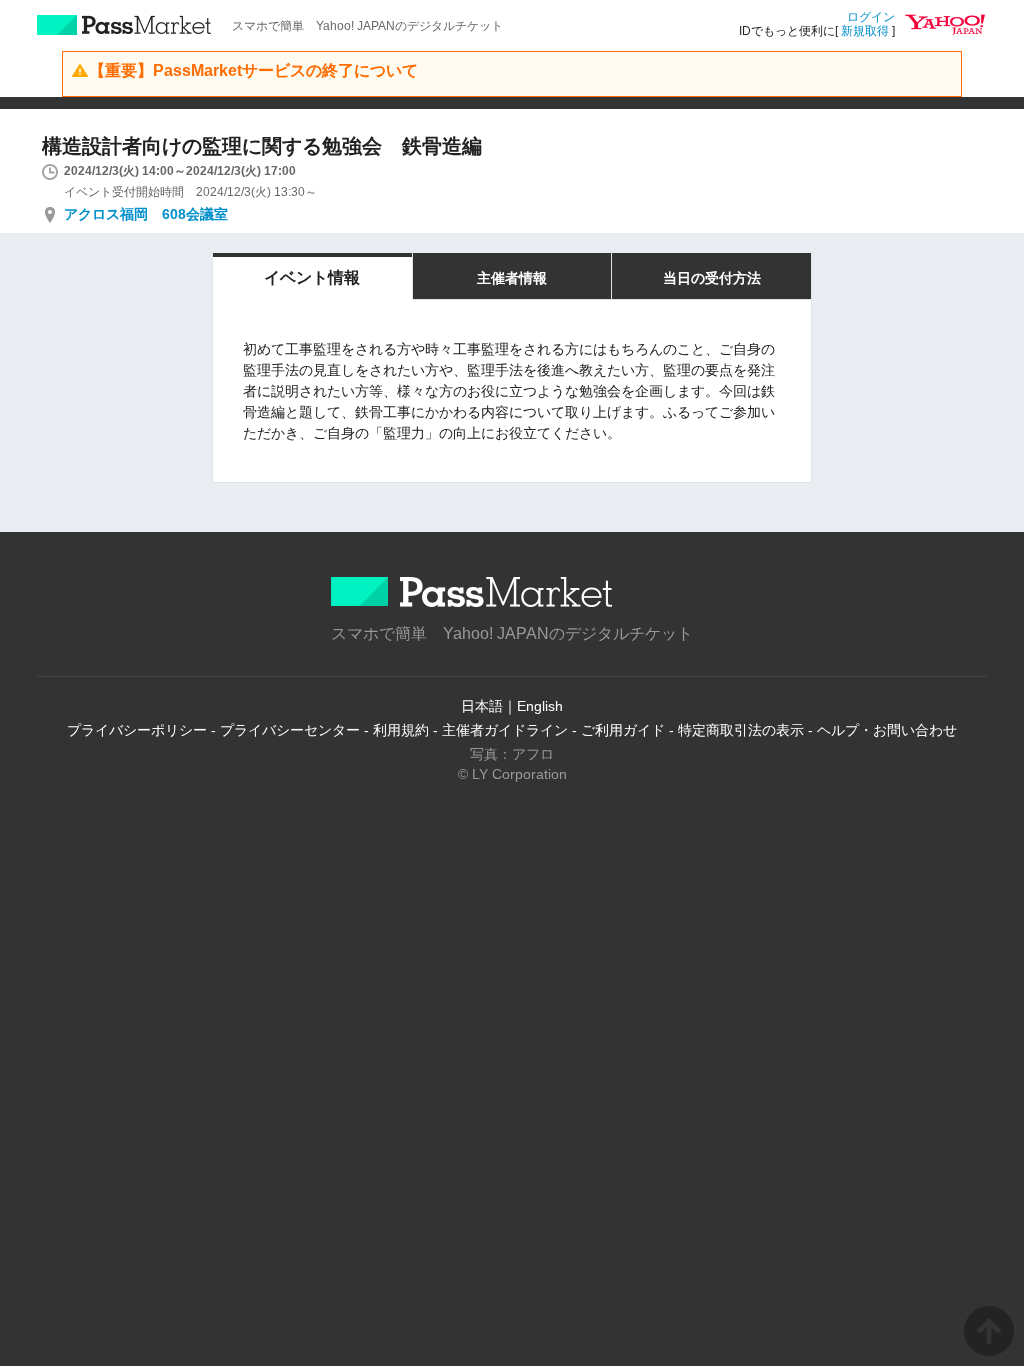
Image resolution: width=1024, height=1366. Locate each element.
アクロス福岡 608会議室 (146, 214)
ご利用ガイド (623, 730)
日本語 (482, 706)
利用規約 (401, 730)
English (540, 706)
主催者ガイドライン (505, 730)
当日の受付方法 (712, 278)
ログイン (871, 17)
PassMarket (124, 25)
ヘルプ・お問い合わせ (887, 730)
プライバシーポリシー (137, 730)
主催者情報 (512, 278)
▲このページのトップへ (989, 1331)
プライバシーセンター (290, 730)
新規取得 (865, 31)
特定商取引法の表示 (741, 730)
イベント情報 (312, 277)
